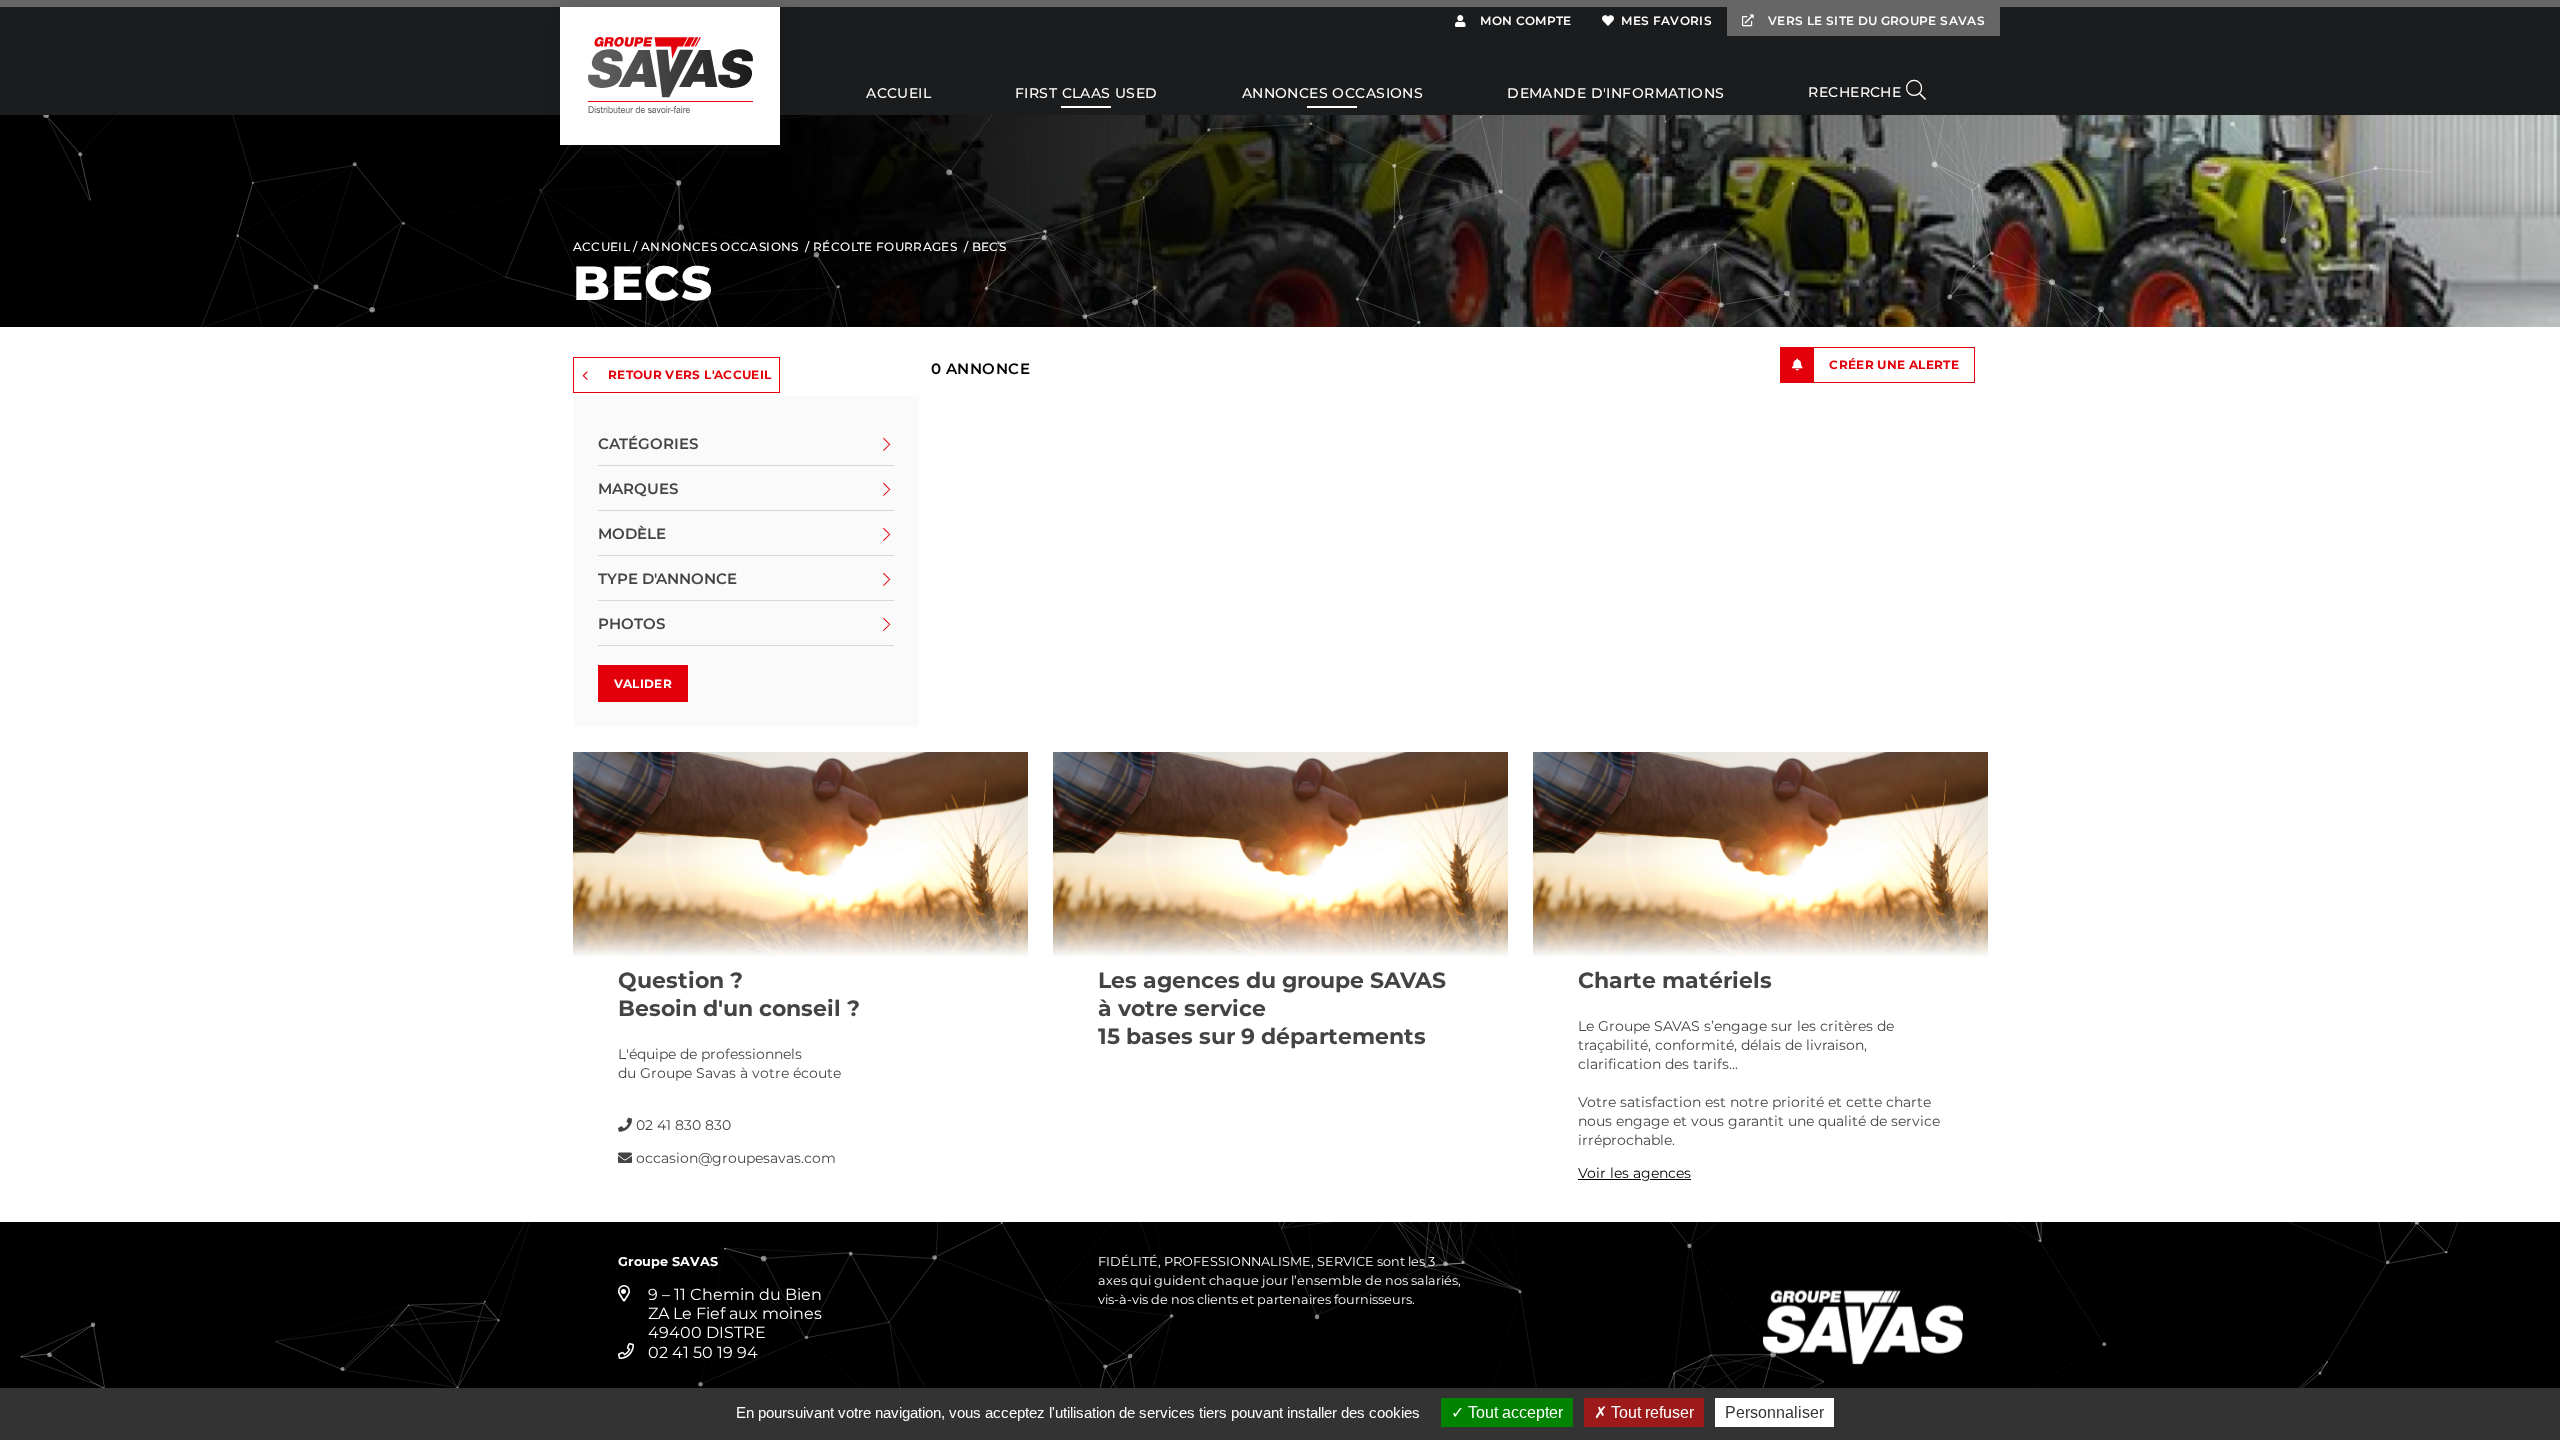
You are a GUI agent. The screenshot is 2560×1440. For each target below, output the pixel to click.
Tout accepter (1513, 1412)
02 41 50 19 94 (703, 1352)
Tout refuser (1650, 1412)
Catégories (648, 443)
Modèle (632, 533)
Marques (638, 488)
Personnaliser (1774, 1412)
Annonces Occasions (1333, 94)
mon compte (1524, 20)
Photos (631, 623)
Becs (989, 246)
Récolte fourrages (885, 246)
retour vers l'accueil (690, 374)
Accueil (898, 94)
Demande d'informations (1615, 94)
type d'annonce (667, 578)
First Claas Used (1086, 94)
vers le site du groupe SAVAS (1875, 20)
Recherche (1856, 92)
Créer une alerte (1894, 364)
